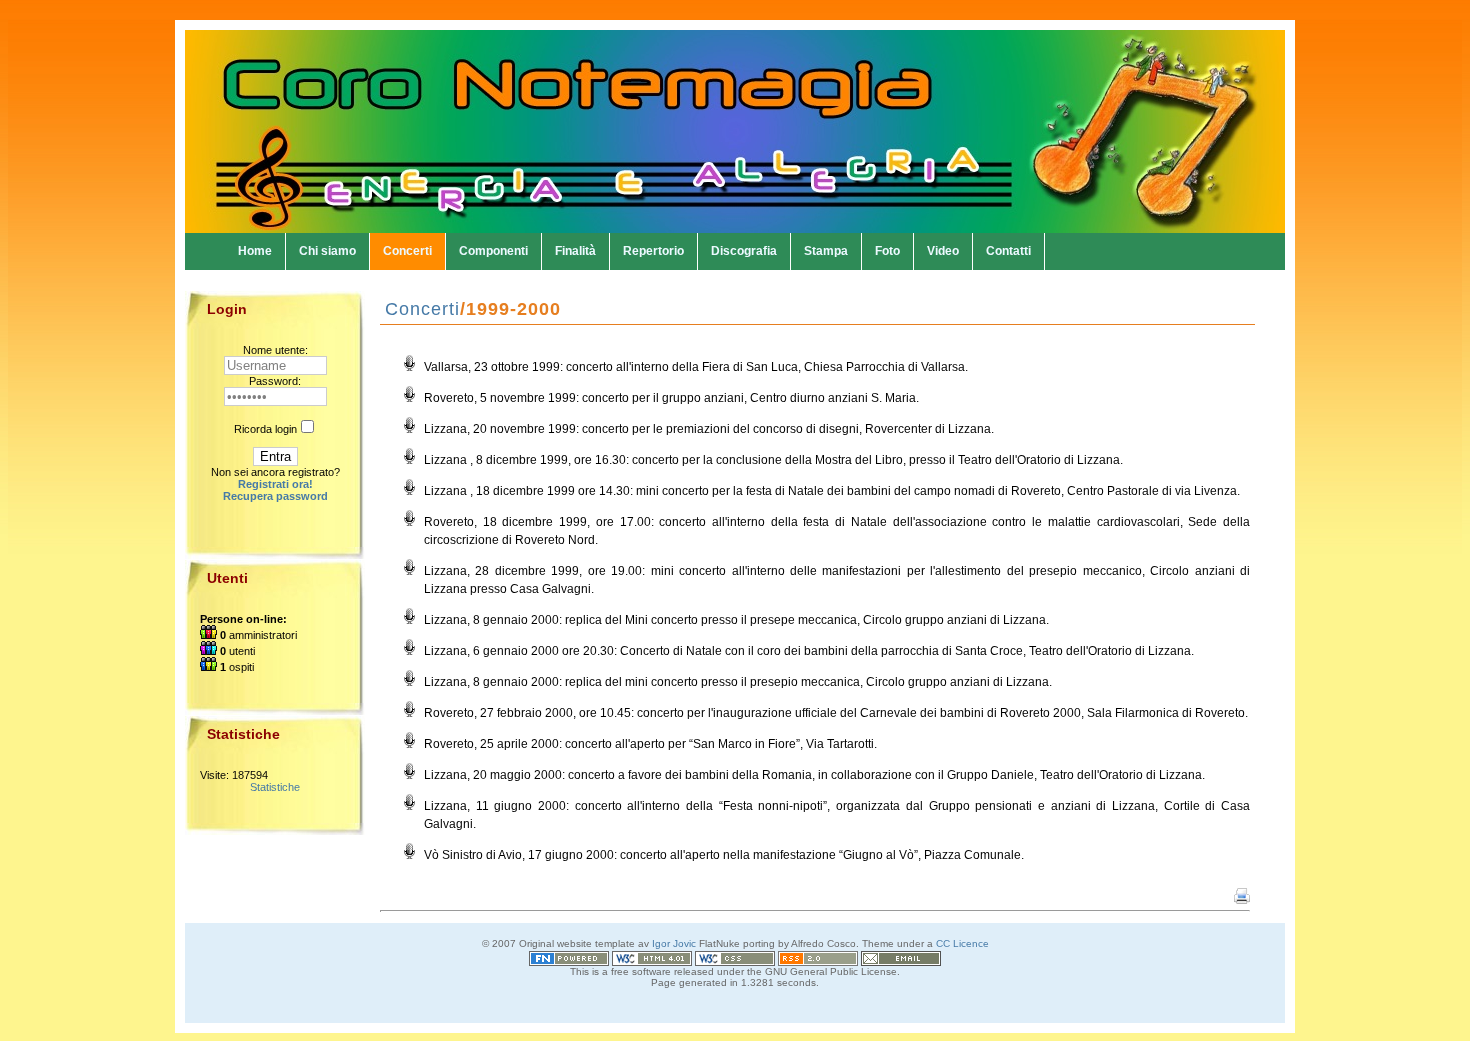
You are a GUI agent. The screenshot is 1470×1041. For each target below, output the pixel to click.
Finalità (575, 251)
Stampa (826, 251)
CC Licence (962, 943)
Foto (887, 251)
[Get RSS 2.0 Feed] (818, 954)
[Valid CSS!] (735, 954)
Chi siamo (327, 251)
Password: (275, 381)
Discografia (744, 251)
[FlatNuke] (569, 954)
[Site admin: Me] (901, 954)
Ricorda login (265, 429)
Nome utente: (275, 350)
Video (943, 251)
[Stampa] (1242, 900)
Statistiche (275, 787)
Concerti (407, 251)
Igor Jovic (674, 943)
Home (255, 251)
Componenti (493, 251)
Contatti (1008, 251)
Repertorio (653, 251)
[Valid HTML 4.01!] (652, 954)
